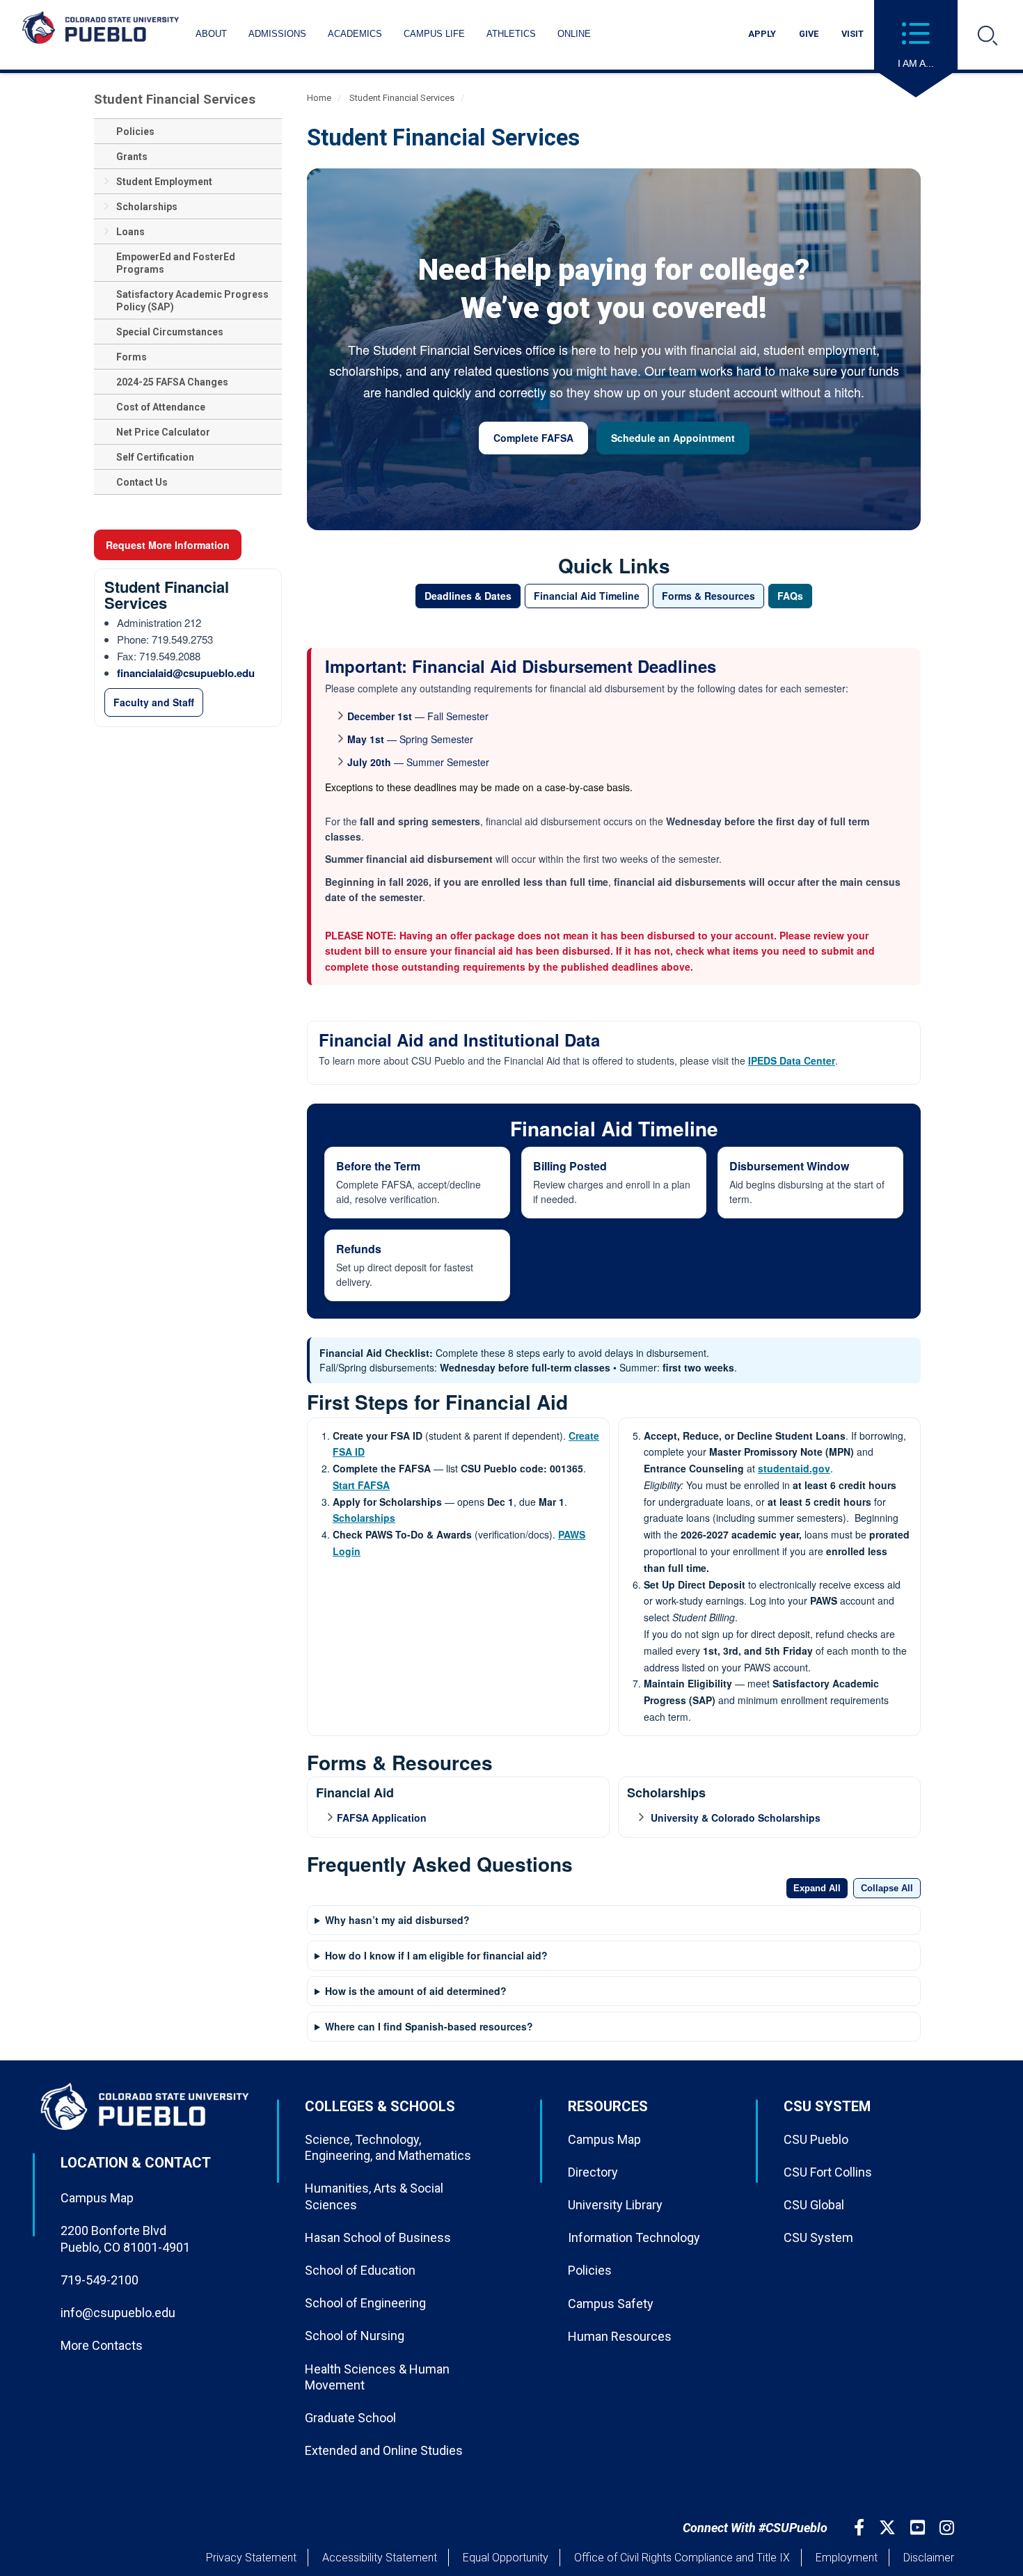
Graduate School (350, 2418)
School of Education (360, 2270)
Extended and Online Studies (384, 2450)
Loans (130, 232)
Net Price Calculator (163, 432)
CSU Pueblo (816, 2139)
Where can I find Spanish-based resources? (429, 2026)
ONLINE (574, 34)
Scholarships (147, 207)
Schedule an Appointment (673, 438)
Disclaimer (929, 2558)
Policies (135, 132)
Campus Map (97, 2198)
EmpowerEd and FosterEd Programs (176, 263)
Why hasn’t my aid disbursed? (397, 1920)
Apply (762, 34)
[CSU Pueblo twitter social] (889, 2528)
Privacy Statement (251, 2558)
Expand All (817, 1888)
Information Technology (634, 2237)
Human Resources (620, 2336)
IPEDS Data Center (792, 1060)
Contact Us (142, 482)
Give (809, 34)
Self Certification (155, 457)
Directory (593, 2172)
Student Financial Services (175, 99)
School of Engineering (365, 2303)
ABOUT (211, 34)
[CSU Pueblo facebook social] (861, 2528)
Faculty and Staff (154, 702)
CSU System (818, 2237)
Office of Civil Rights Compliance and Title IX (682, 2558)
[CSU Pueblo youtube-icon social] (919, 2528)
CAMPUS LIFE (434, 34)
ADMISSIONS (277, 34)
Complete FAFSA (533, 438)
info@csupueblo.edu (118, 2313)
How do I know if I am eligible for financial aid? (436, 1955)
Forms (132, 357)
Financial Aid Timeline (587, 596)
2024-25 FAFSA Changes (172, 382)
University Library (615, 2205)
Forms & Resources (708, 596)
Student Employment (164, 182)
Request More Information (168, 545)
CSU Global (814, 2205)
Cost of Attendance (161, 407)
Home (319, 98)
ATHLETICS (511, 34)
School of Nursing (355, 2336)
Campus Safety (611, 2304)
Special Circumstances (170, 332)
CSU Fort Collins (828, 2172)
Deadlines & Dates (468, 596)
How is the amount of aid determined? (416, 1991)
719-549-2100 (100, 2280)
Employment (847, 2558)
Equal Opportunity (506, 2558)
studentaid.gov (794, 1468)
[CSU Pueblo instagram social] (949, 2528)
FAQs (790, 596)
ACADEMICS (355, 34)
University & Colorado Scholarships (734, 1818)
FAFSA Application (382, 1818)
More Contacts (102, 2345)
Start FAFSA (361, 1485)
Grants (132, 157)
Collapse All (887, 1888)
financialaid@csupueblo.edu (186, 673)
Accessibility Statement (380, 2558)
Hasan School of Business (378, 2237)
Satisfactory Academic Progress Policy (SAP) (192, 301)
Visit (852, 34)
